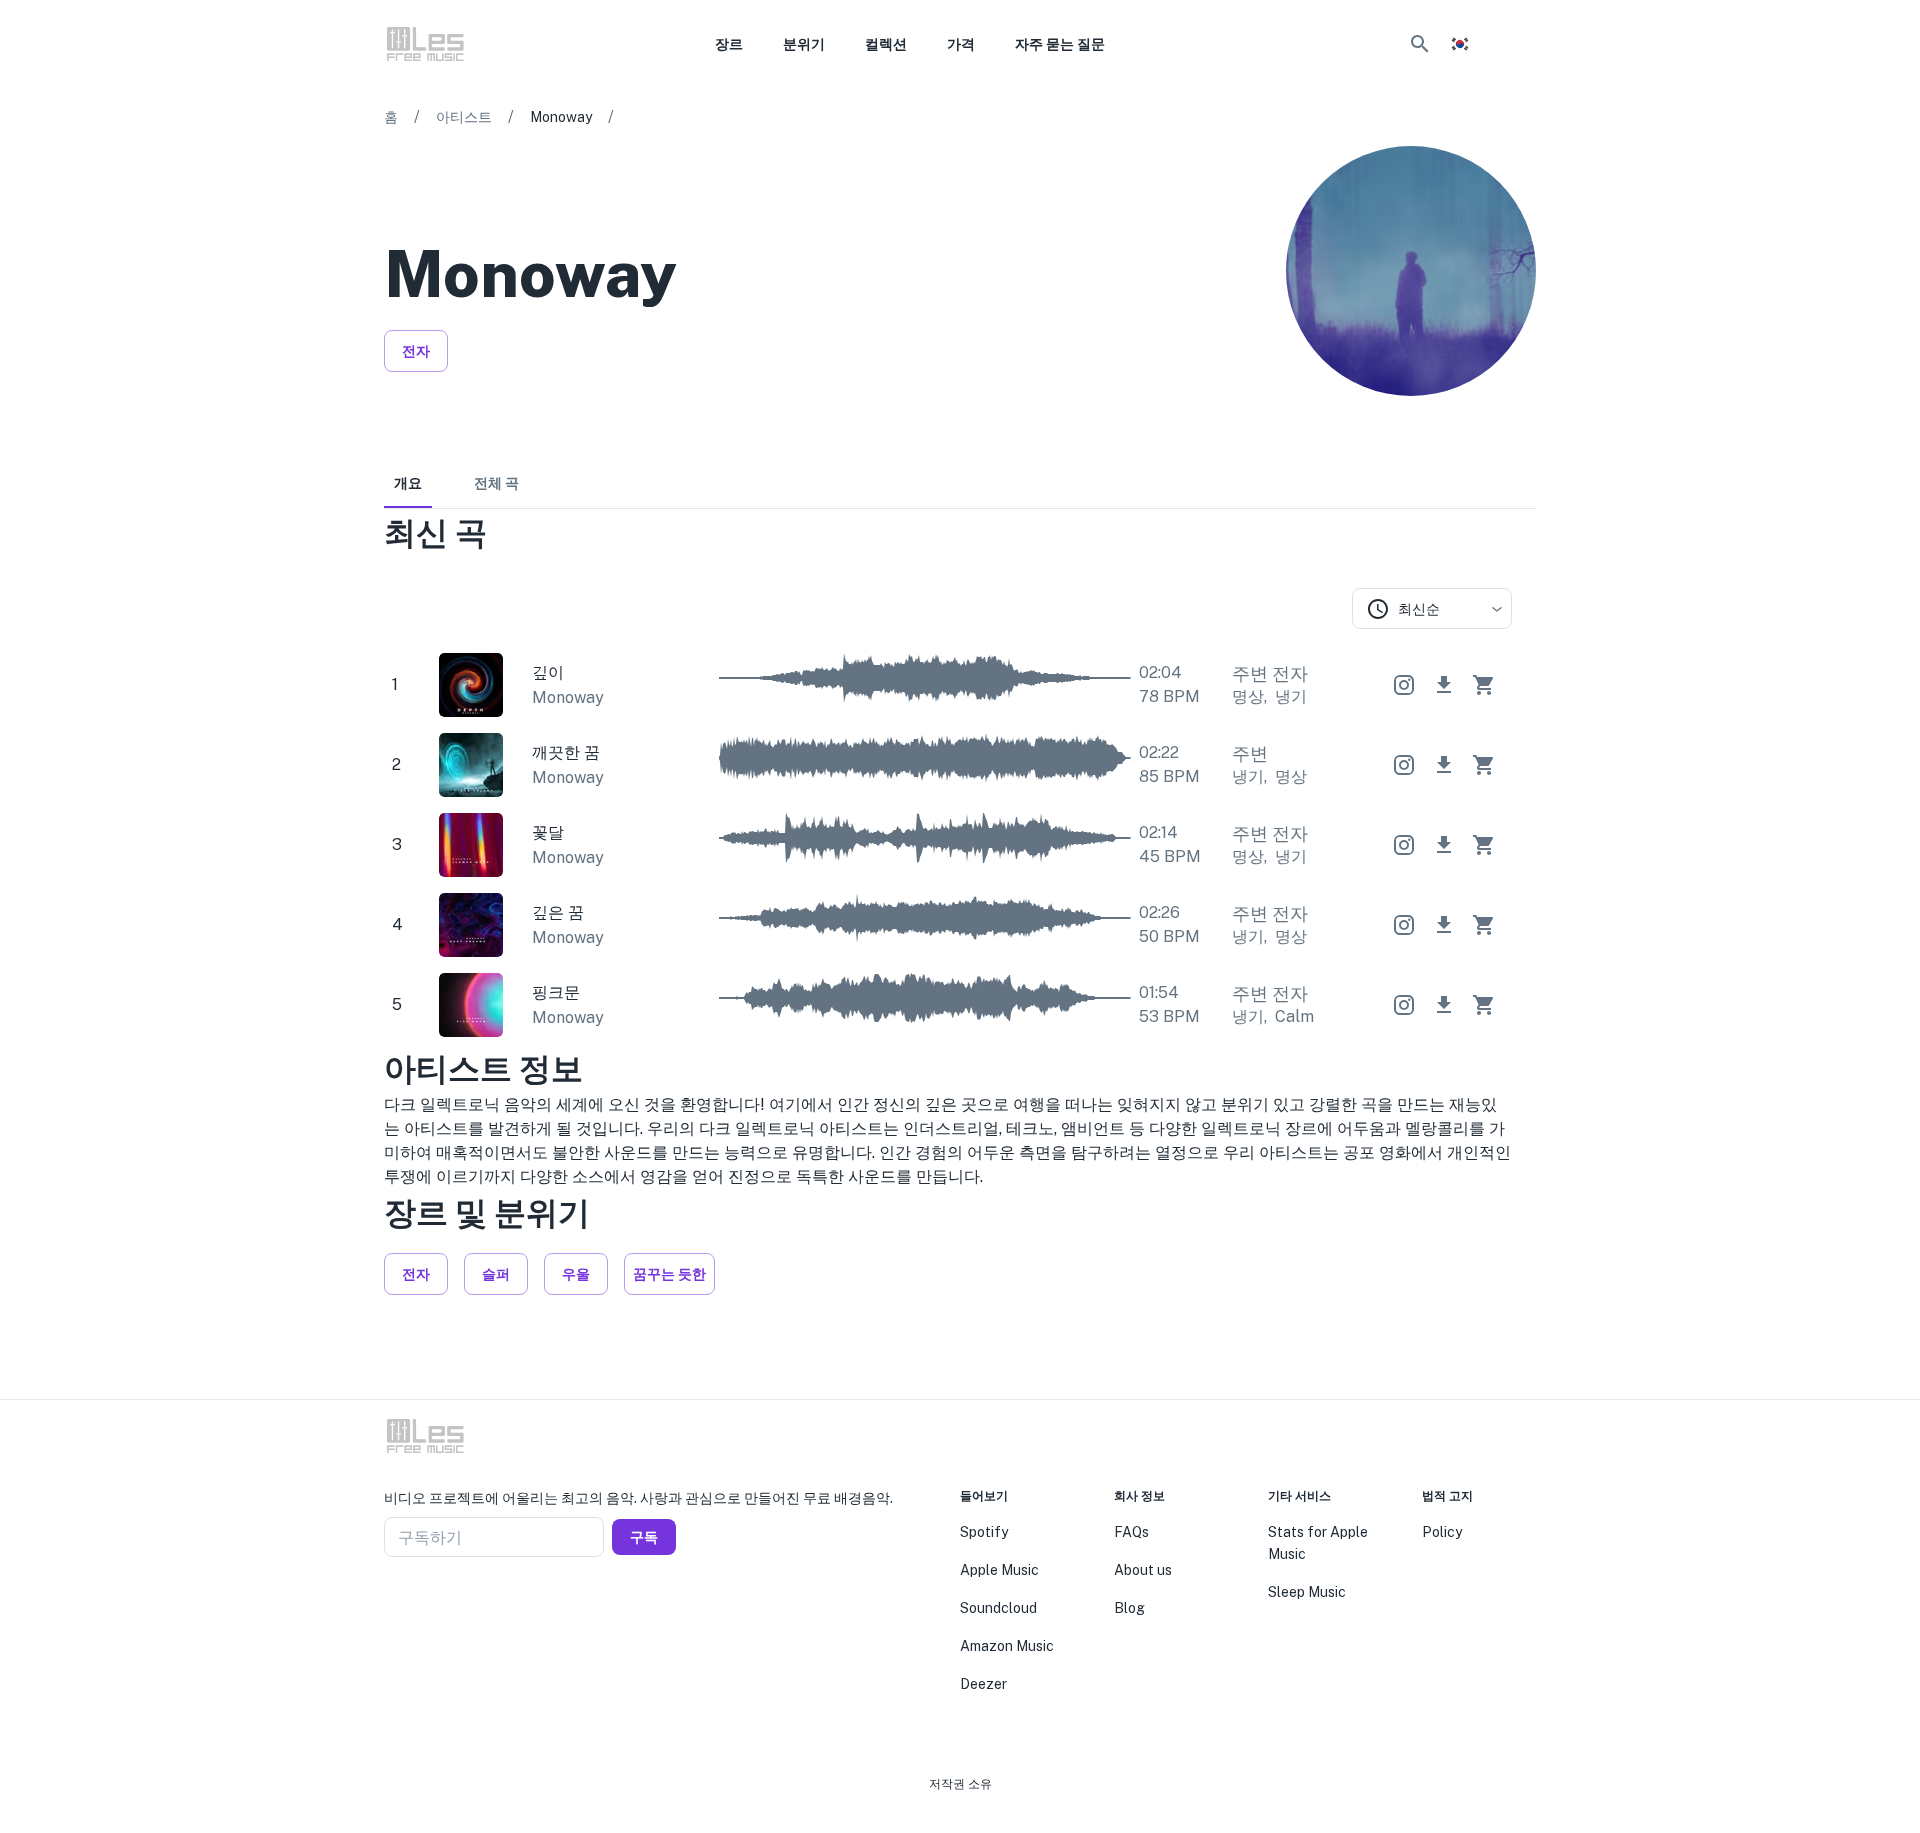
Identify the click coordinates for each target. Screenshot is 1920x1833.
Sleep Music (1307, 1592)
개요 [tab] (408, 483)
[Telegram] (440, 1605)
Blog (1129, 1608)
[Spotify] (1428, 424)
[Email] (464, 1605)
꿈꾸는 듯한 (669, 1274)
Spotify (984, 1532)
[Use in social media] (1404, 685)
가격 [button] (961, 44)
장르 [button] (729, 44)
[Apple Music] (1460, 424)
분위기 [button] (804, 44)
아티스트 (464, 117)
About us (1143, 1570)
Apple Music (999, 1570)
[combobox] (1432, 608)
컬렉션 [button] (886, 44)
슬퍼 (496, 1274)
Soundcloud (998, 1608)
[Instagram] (1492, 424)
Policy (1442, 1532)
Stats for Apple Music (1318, 1543)
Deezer (983, 1684)
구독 (644, 1537)
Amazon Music (1007, 1646)
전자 (416, 351)
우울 (576, 1274)
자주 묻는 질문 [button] (1060, 44)
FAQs (1131, 1532)
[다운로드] (1444, 685)
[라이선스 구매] (1484, 685)
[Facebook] (392, 1605)
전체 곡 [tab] (496, 483)
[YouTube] (1524, 424)
